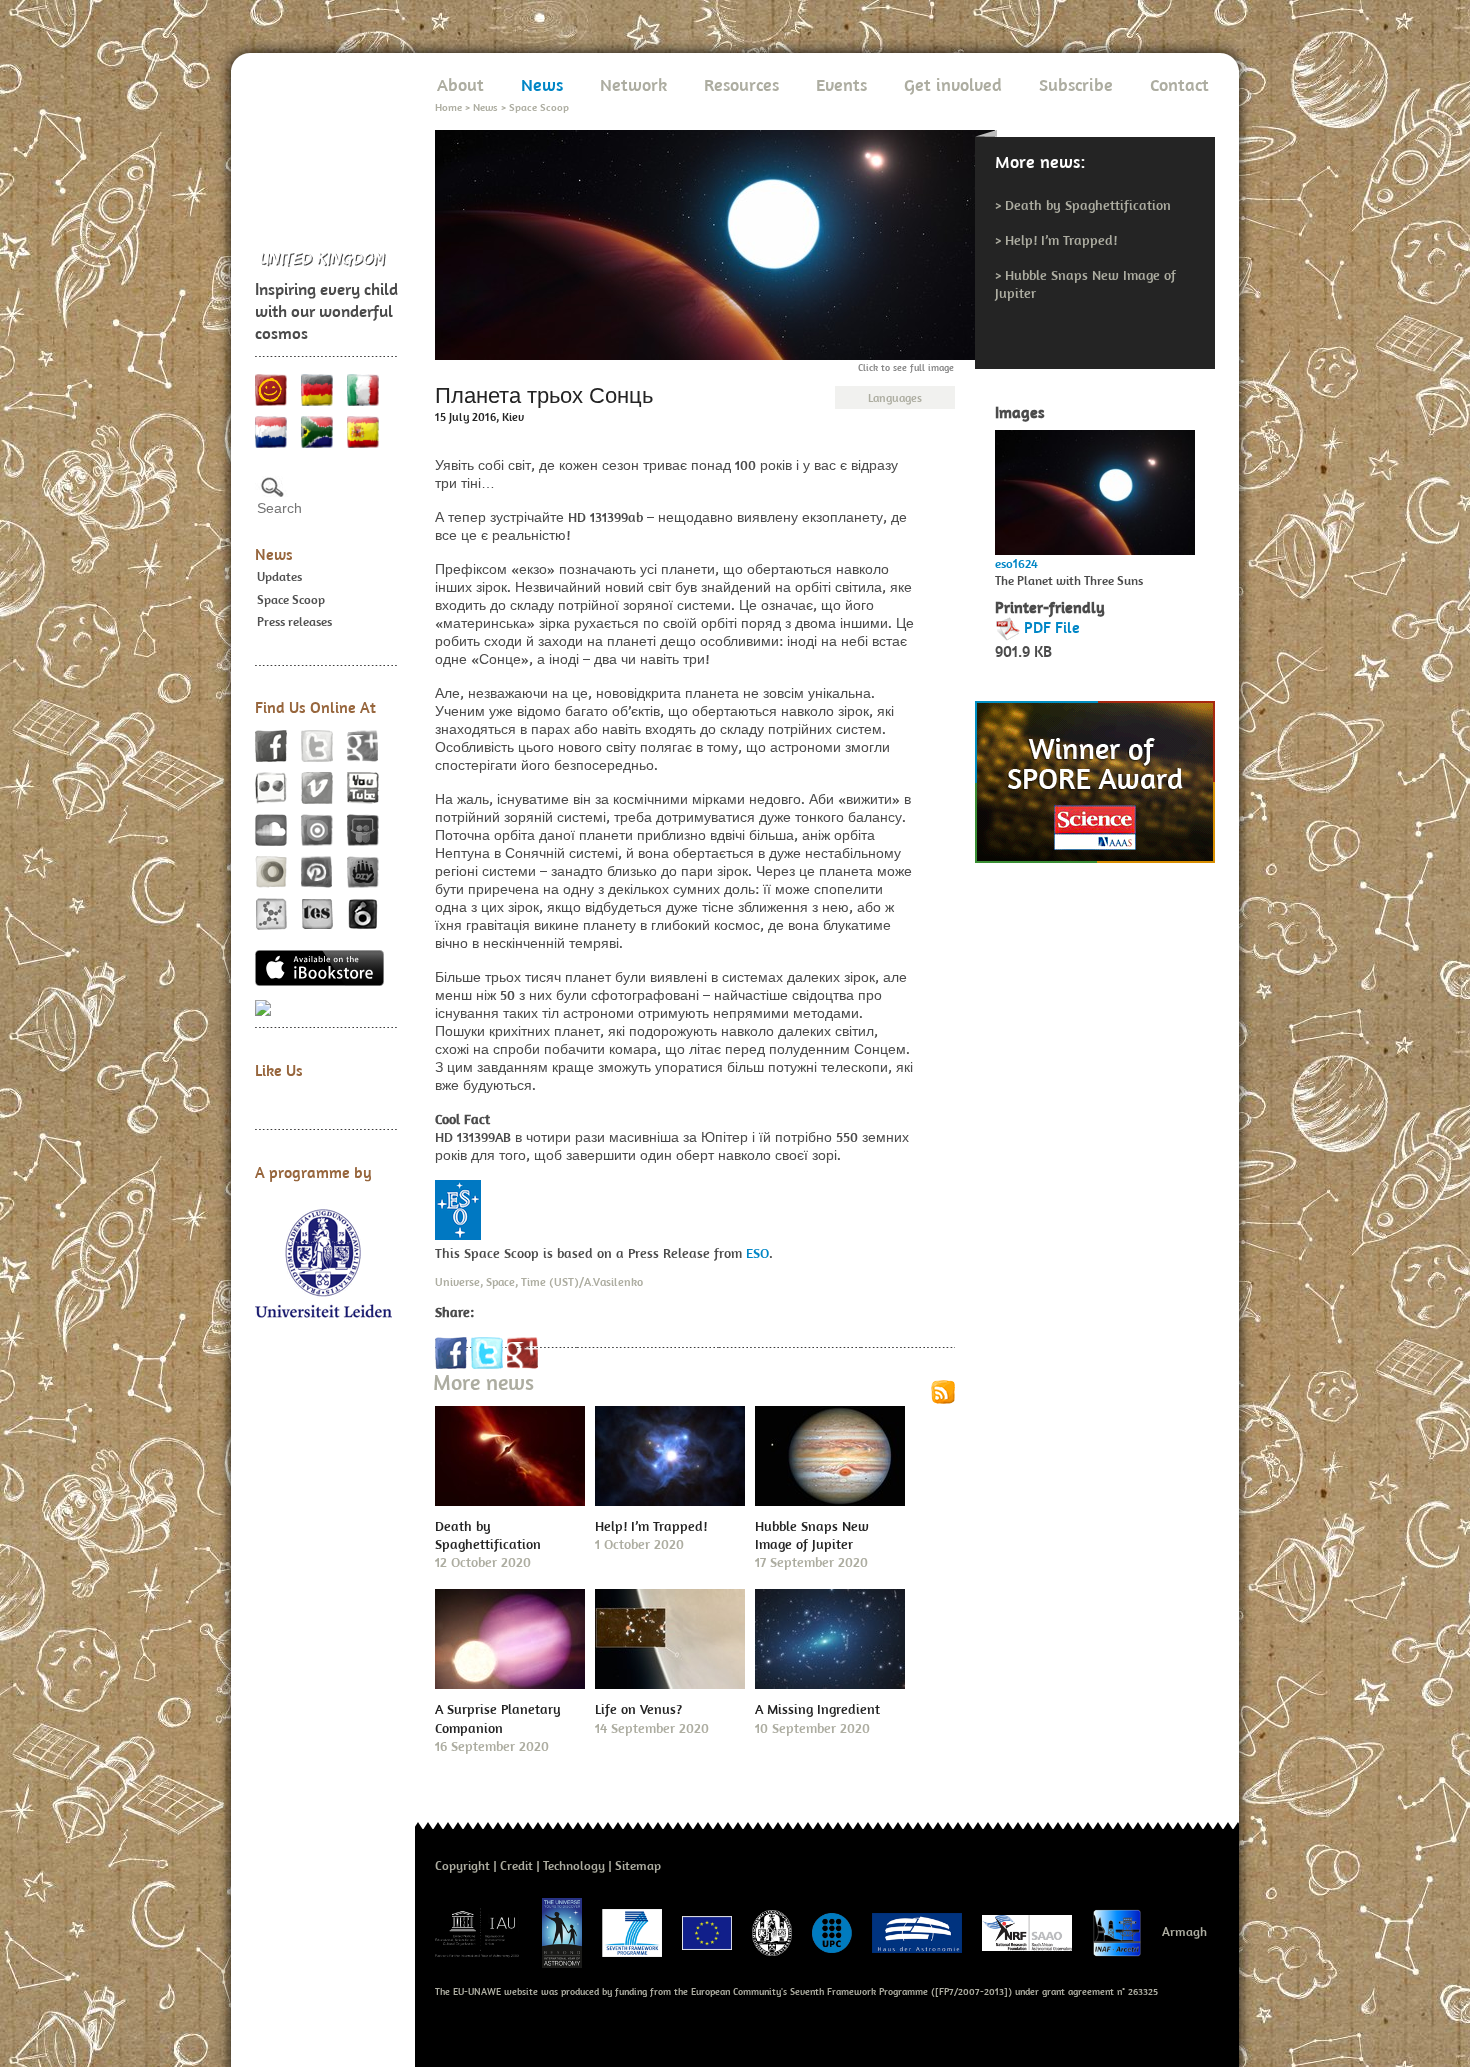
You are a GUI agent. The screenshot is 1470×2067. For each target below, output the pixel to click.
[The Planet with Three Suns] (1095, 487)
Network (633, 84)
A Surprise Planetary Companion (498, 1718)
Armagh (1184, 1931)
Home (448, 107)
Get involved (953, 84)
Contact (1179, 84)
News (274, 554)
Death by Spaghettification (1088, 205)
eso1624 (1016, 563)
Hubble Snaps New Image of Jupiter (812, 1535)
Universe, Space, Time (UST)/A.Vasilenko (539, 1281)
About (460, 84)
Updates (279, 576)
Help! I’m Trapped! (1061, 240)
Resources (741, 84)
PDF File (1052, 627)
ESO (757, 1253)
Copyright (462, 1865)
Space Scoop (291, 599)
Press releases (294, 621)
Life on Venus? (638, 1709)
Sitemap (638, 1865)
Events (841, 84)
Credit (516, 1865)
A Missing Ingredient (817, 1709)
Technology (574, 1865)
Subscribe (1076, 84)
